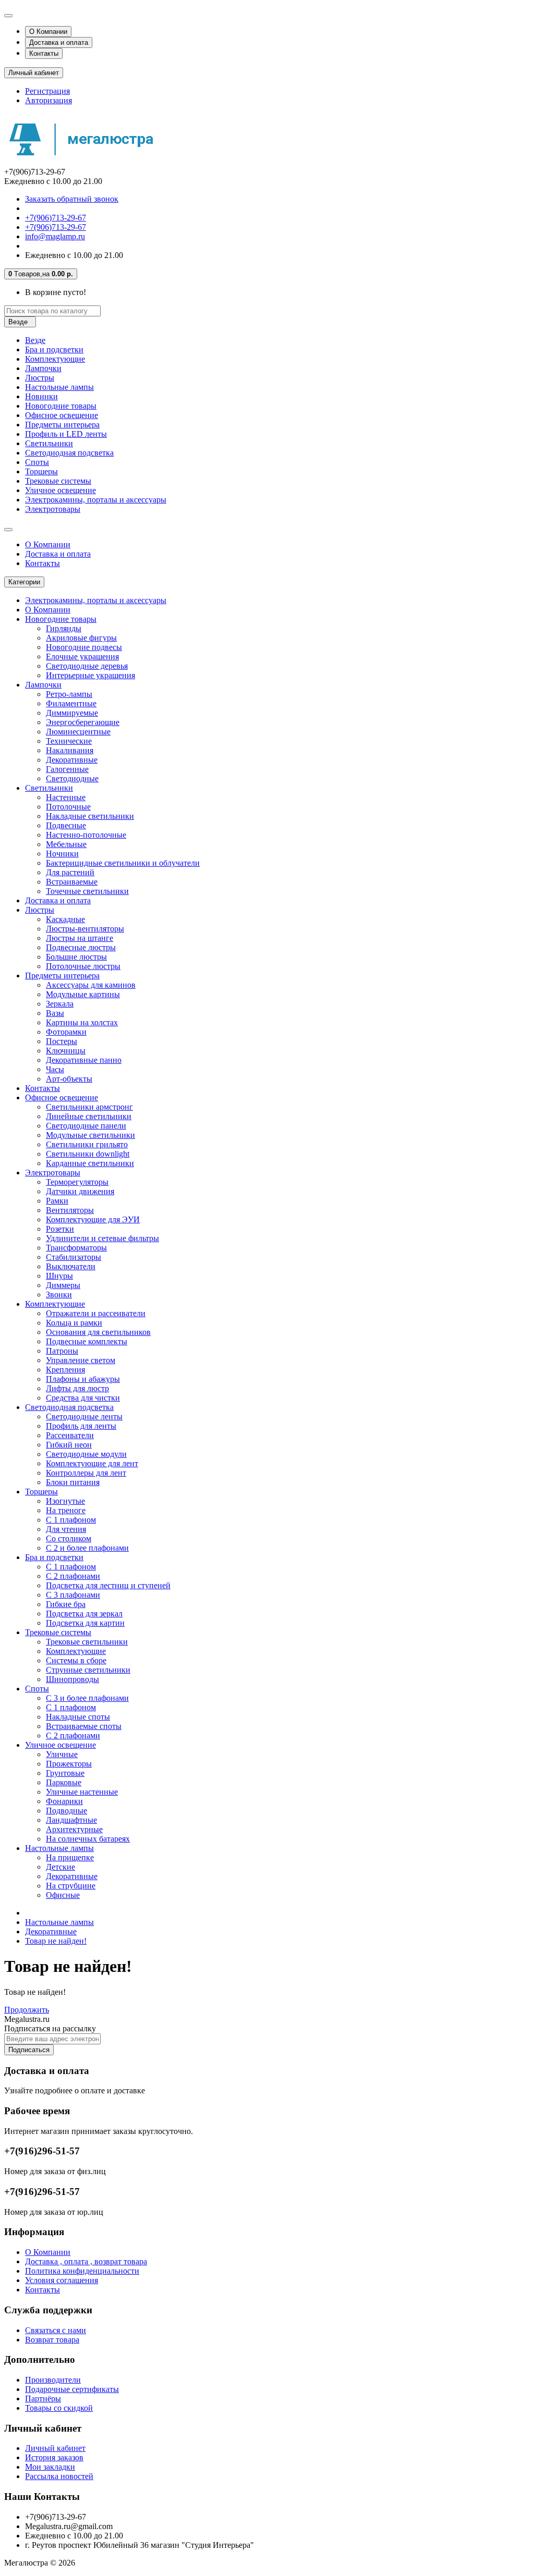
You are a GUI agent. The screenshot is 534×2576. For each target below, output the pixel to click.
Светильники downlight (88, 1154)
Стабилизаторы (74, 1257)
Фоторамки (66, 1032)
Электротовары (53, 509)
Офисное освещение (62, 415)
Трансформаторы (76, 1248)
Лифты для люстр (77, 1388)
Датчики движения (80, 1191)
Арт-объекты (69, 1079)
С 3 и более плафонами (87, 1698)
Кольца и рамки (74, 1323)
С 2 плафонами (73, 1576)
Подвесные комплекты (87, 1341)
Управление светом (81, 1360)
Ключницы (66, 1051)
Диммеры (63, 1285)
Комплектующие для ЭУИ (93, 1219)
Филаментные (71, 703)
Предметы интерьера (62, 425)
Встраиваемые (72, 882)
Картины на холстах (82, 1022)
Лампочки (43, 368)
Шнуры (59, 1276)
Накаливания (70, 750)
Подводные (66, 1811)
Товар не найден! (56, 1941)
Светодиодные (72, 778)
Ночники (62, 854)
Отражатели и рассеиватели (96, 1313)
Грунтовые (65, 1773)
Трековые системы (58, 481)
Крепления (65, 1370)
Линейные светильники (89, 1116)
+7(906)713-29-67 (56, 218)
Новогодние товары (61, 406)
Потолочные (68, 807)
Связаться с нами (56, 2330)
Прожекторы (69, 1764)
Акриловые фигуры (81, 638)
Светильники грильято (87, 1144)
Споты (37, 462)
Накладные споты (78, 1717)
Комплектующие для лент (92, 1463)
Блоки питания (73, 1482)
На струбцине (71, 1886)
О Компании (48, 32)
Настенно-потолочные (86, 835)
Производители (53, 2380)
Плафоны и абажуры (83, 1379)
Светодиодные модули (86, 1454)
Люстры (40, 378)
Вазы (55, 1013)
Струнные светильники (88, 1670)
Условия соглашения (62, 2280)
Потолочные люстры (83, 966)
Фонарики (64, 1801)
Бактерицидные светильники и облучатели (123, 863)
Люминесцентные (78, 732)
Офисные (63, 1895)
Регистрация (47, 91)
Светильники (49, 443)
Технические (69, 741)
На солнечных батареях (88, 1839)
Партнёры (43, 2399)
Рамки (57, 1201)
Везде (35, 340)
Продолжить (27, 2010)
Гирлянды (64, 628)
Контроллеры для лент (86, 1473)
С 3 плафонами (73, 1595)
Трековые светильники (87, 1642)
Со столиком (69, 1538)
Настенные (66, 797)
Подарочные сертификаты (72, 2389)
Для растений (70, 872)
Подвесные (66, 825)
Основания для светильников (98, 1332)
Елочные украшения (82, 657)
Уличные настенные (82, 1792)
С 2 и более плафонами (87, 1548)
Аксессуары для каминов (91, 985)
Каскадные (65, 919)
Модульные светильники (90, 1135)
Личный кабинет (55, 2448)
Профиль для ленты (81, 1426)
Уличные (62, 1754)
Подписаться (29, 2050)
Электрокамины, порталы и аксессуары (96, 500)
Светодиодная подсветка (69, 453)
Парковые (64, 1782)
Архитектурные (74, 1829)
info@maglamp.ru (55, 236)
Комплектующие (55, 359)
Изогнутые (65, 1501)
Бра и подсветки (54, 349)
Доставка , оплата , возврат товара (86, 2261)
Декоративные (72, 760)
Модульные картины (83, 994)
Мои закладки (50, 2467)
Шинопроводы (72, 1679)
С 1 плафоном (71, 1520)
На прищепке (70, 1857)
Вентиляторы (70, 1210)
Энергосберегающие (83, 722)
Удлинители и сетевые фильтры (102, 1238)
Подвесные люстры (81, 947)
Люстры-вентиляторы (85, 929)
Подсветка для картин (85, 1623)
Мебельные (66, 844)
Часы (55, 1069)
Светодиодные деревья (87, 666)
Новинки (41, 396)
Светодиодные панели (86, 1126)
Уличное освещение (60, 490)
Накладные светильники (90, 816)
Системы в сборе (76, 1660)
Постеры (62, 1041)
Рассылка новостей (59, 2476)
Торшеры (41, 471)
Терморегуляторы (77, 1182)
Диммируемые (72, 713)
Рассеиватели (70, 1435)
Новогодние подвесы (84, 647)
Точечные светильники (87, 891)
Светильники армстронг (89, 1107)
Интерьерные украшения (90, 675)
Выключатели (71, 1266)
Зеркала (60, 1004)
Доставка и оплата (59, 42)
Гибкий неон (69, 1445)
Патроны (62, 1351)
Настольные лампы (59, 387)
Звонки (59, 1295)
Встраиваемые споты (84, 1726)
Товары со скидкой (59, 2408)
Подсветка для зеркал (84, 1614)
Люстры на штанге (80, 938)
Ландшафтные (71, 1820)
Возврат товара (52, 2340)
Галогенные (67, 769)
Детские (60, 1867)
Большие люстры (76, 957)
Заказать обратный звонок (72, 199)
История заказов (54, 2457)
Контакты (44, 53)
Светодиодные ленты (84, 1416)
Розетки (60, 1229)
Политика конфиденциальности (82, 2271)
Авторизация (48, 100)
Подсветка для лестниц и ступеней (108, 1585)
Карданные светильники (90, 1163)
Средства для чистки (83, 1398)
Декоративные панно (84, 1060)
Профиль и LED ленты (66, 434)
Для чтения (66, 1529)
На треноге (66, 1510)
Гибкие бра (66, 1604)
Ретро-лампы (69, 694)
